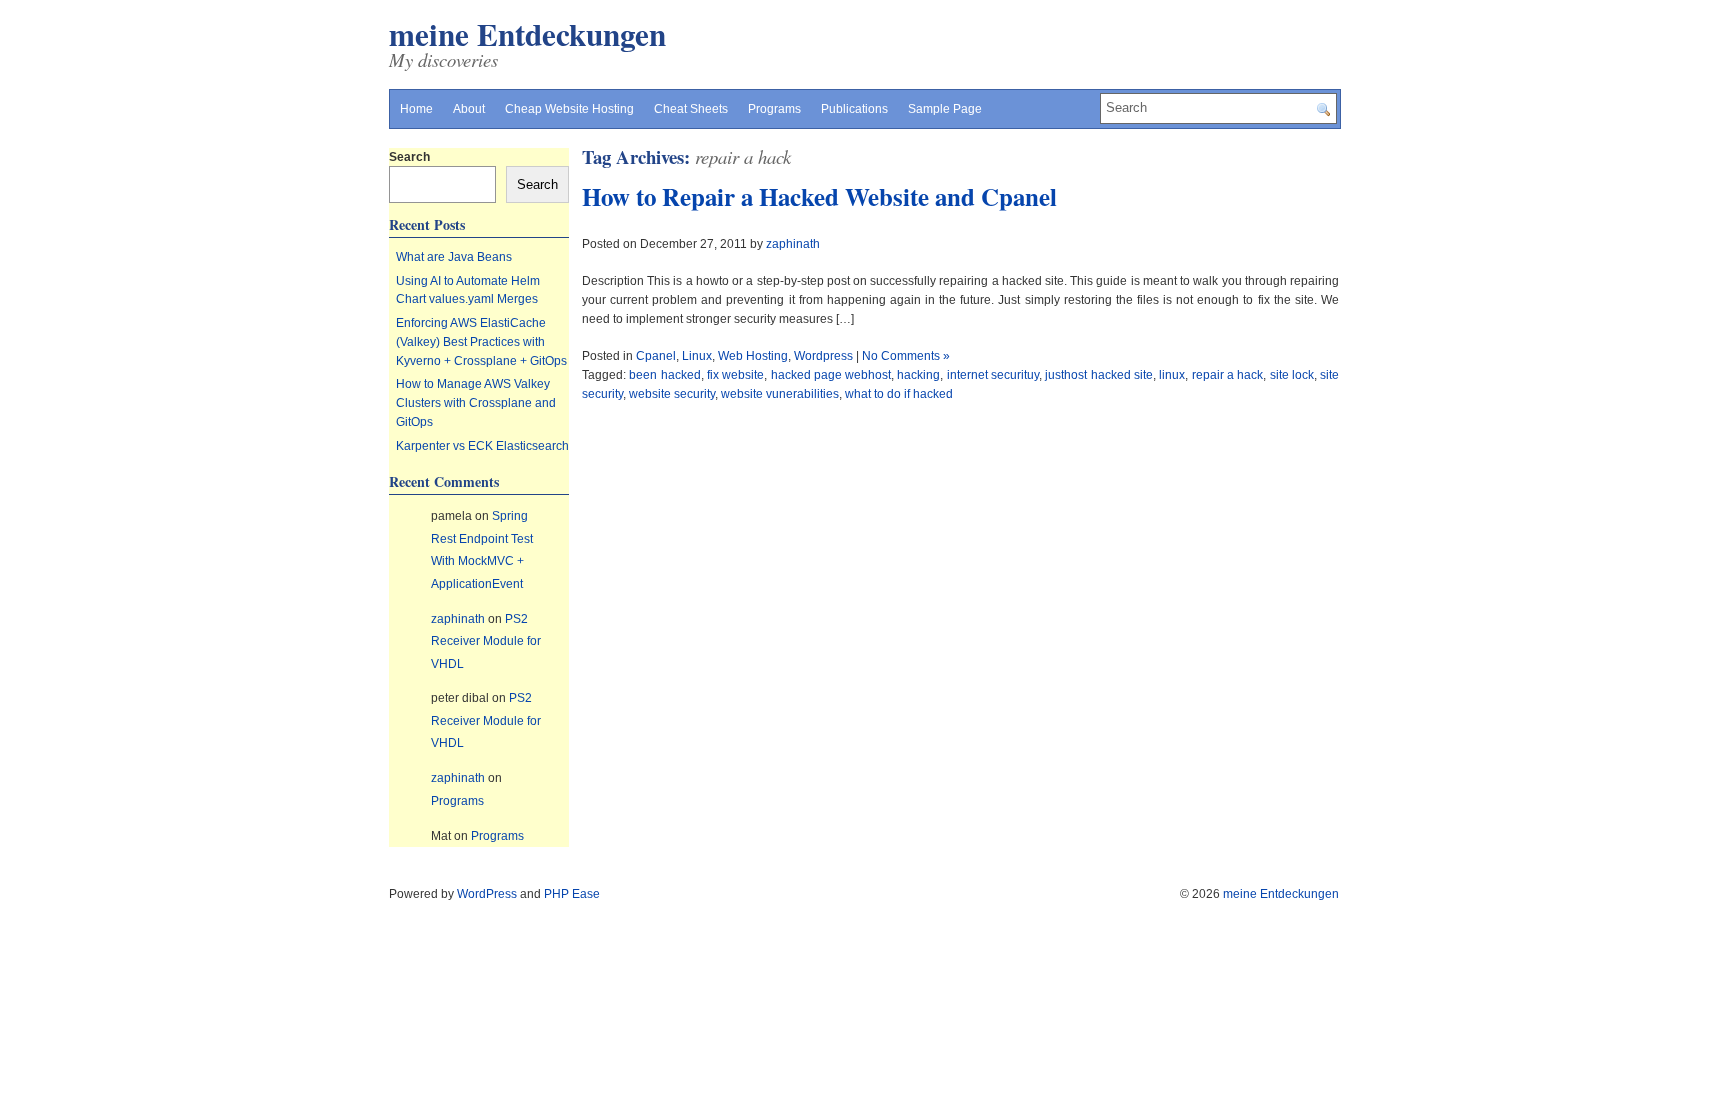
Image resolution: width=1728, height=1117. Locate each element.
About (469, 109)
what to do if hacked (899, 394)
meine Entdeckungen (527, 34)
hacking (918, 375)
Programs (774, 109)
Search (409, 157)
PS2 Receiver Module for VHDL (486, 641)
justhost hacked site (1099, 375)
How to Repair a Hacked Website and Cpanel (819, 196)
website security (672, 394)
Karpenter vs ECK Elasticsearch (482, 446)
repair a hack (1228, 375)
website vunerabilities (780, 394)
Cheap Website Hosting (569, 109)
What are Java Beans (454, 257)
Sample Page (945, 109)
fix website (735, 375)
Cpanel (656, 356)
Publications (854, 109)
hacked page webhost (831, 375)
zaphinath (793, 244)
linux (1172, 375)
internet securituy (993, 375)
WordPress (487, 894)
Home (416, 109)
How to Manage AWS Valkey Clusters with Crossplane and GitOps (476, 402)
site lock (1292, 375)
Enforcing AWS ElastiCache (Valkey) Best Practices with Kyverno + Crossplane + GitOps (481, 341)
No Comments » (906, 356)
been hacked (664, 375)
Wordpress (823, 356)
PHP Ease (572, 894)
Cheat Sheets (691, 109)
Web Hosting (753, 356)
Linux (697, 356)
